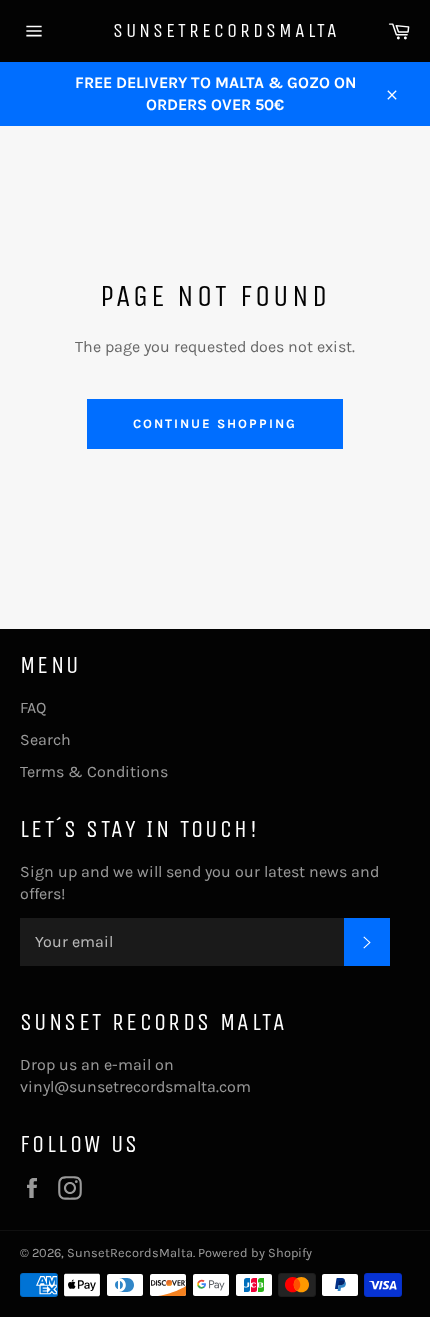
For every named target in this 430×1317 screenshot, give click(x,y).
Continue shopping (214, 423)
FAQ (33, 707)
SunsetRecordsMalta (215, 30)
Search (45, 739)
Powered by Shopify (255, 1252)
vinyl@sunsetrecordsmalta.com (135, 1086)
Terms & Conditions (94, 771)
